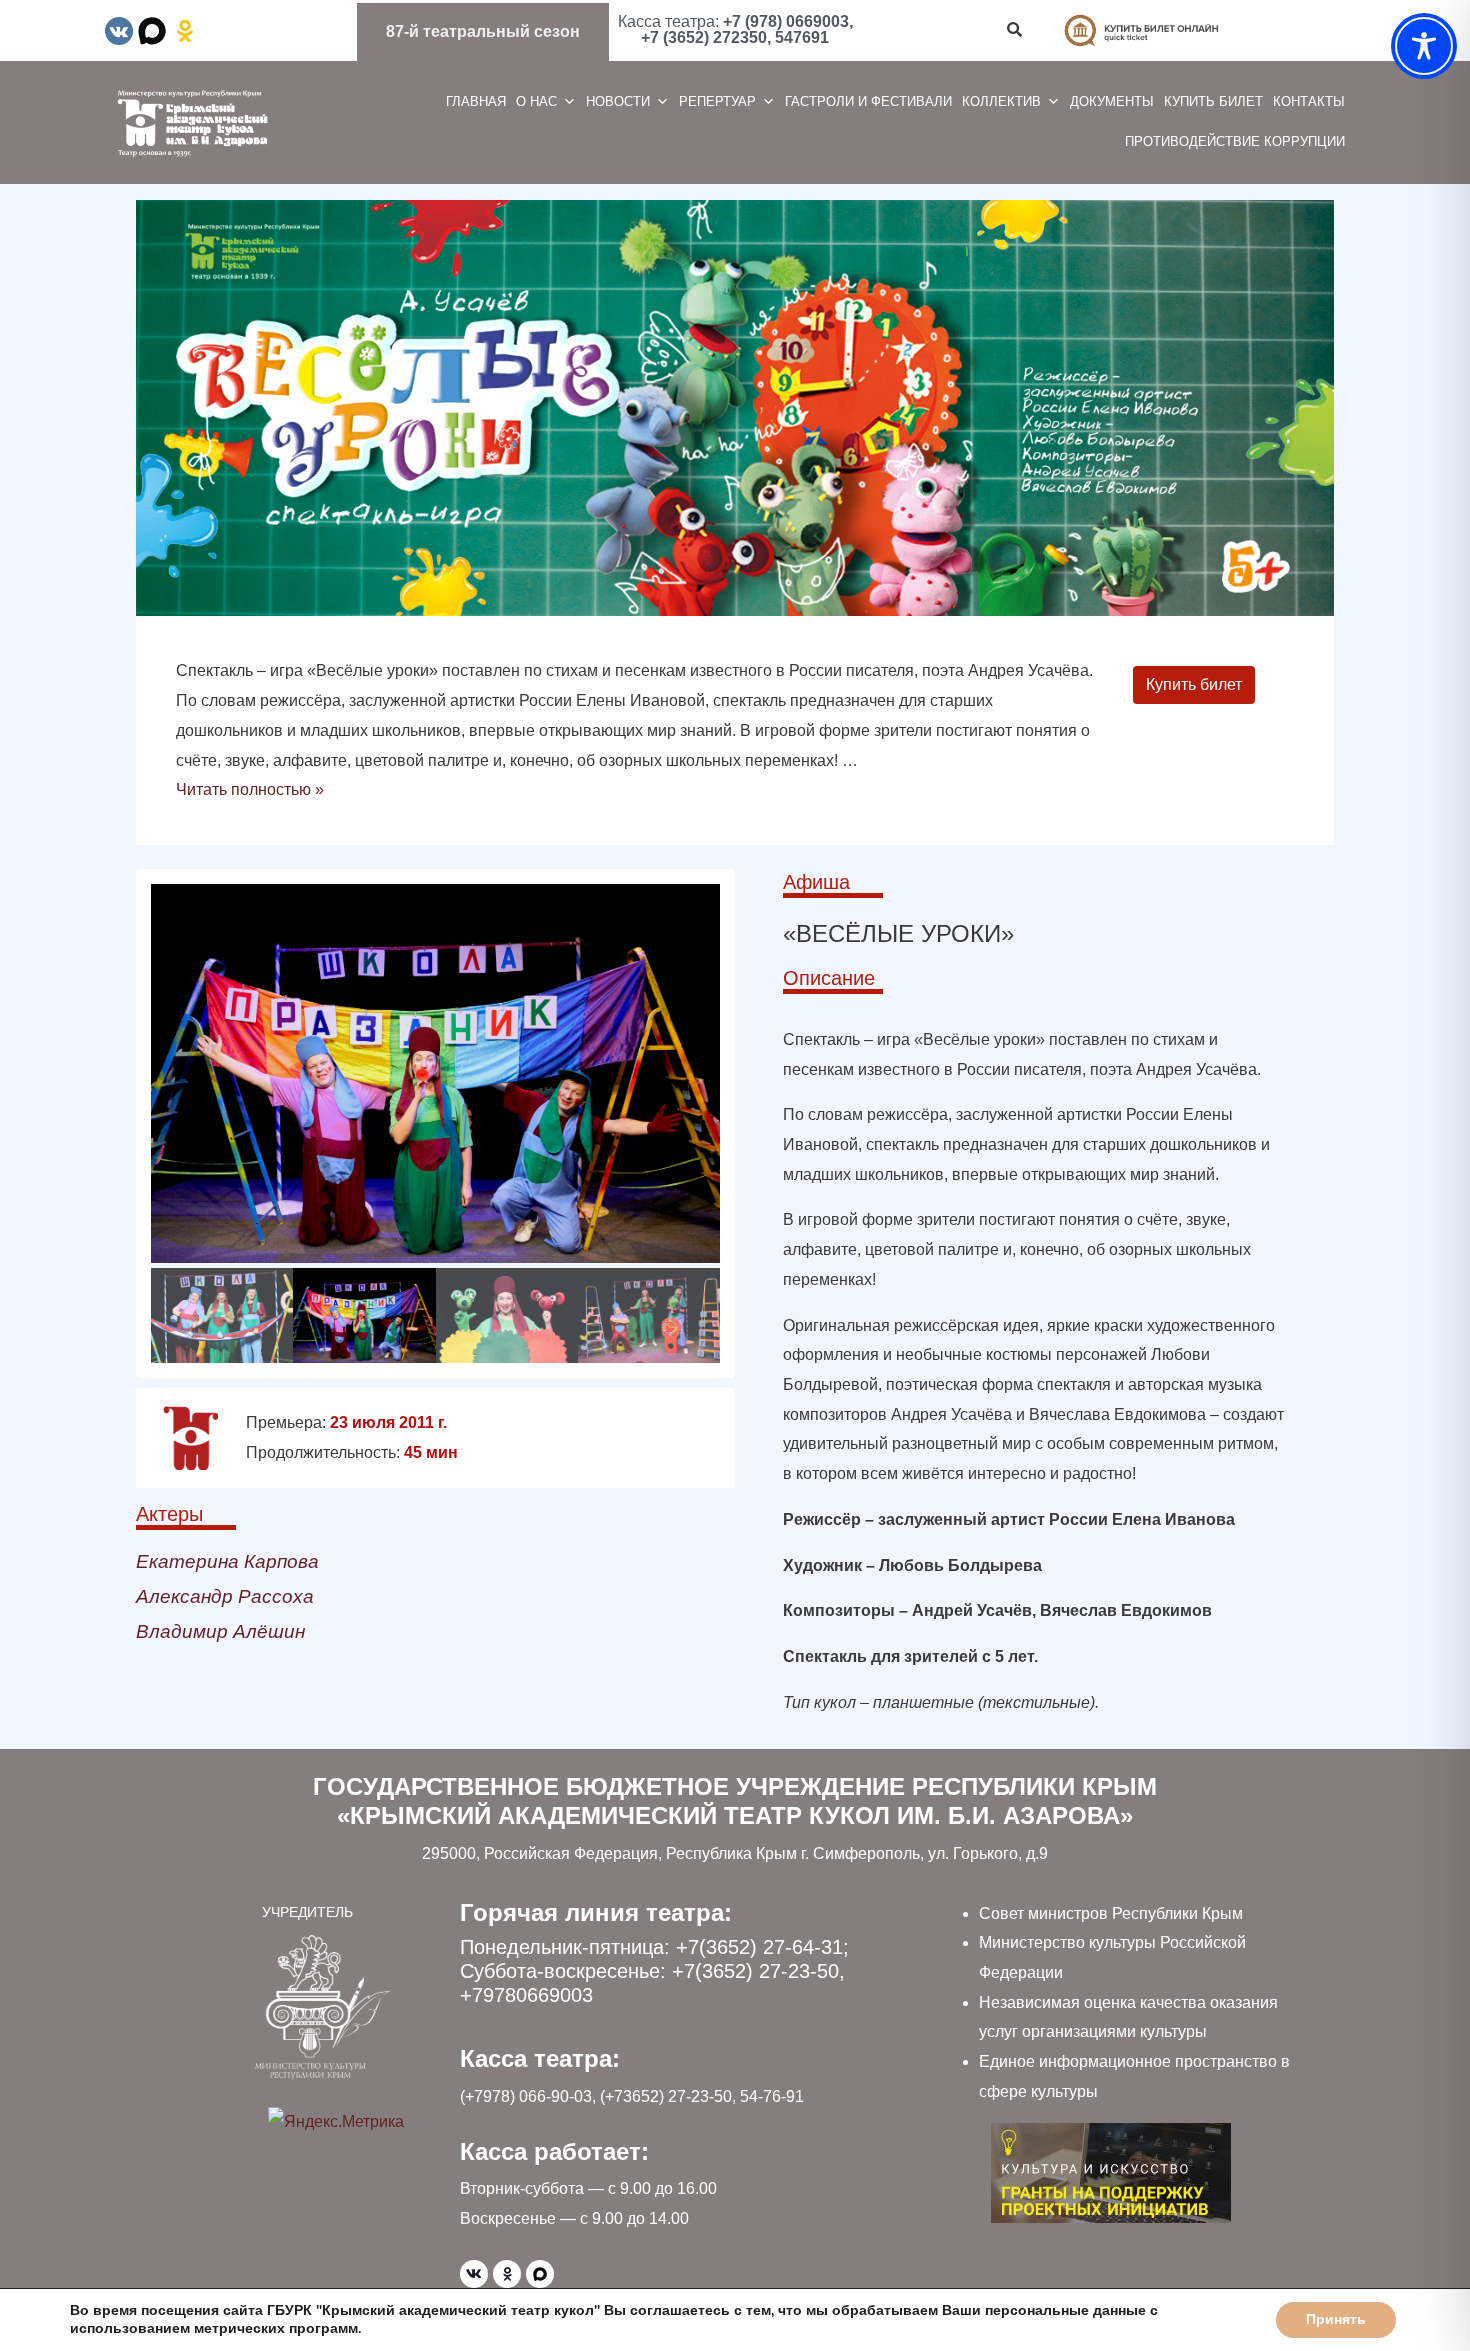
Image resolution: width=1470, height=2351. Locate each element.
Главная (476, 101)
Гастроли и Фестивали (868, 101)
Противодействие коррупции (1235, 141)
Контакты (1309, 101)
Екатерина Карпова (227, 1561)
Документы (1112, 101)
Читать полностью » (250, 789)
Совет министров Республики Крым (1111, 1913)
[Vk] (474, 2274)
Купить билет (1213, 101)
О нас (536, 101)
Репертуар (717, 101)
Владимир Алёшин (220, 1631)
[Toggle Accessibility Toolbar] (1424, 46)
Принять (1336, 2319)
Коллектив (1001, 101)
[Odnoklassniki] (507, 2274)
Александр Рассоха (225, 1596)
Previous (130, 1119)
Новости (618, 101)
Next (741, 1119)
